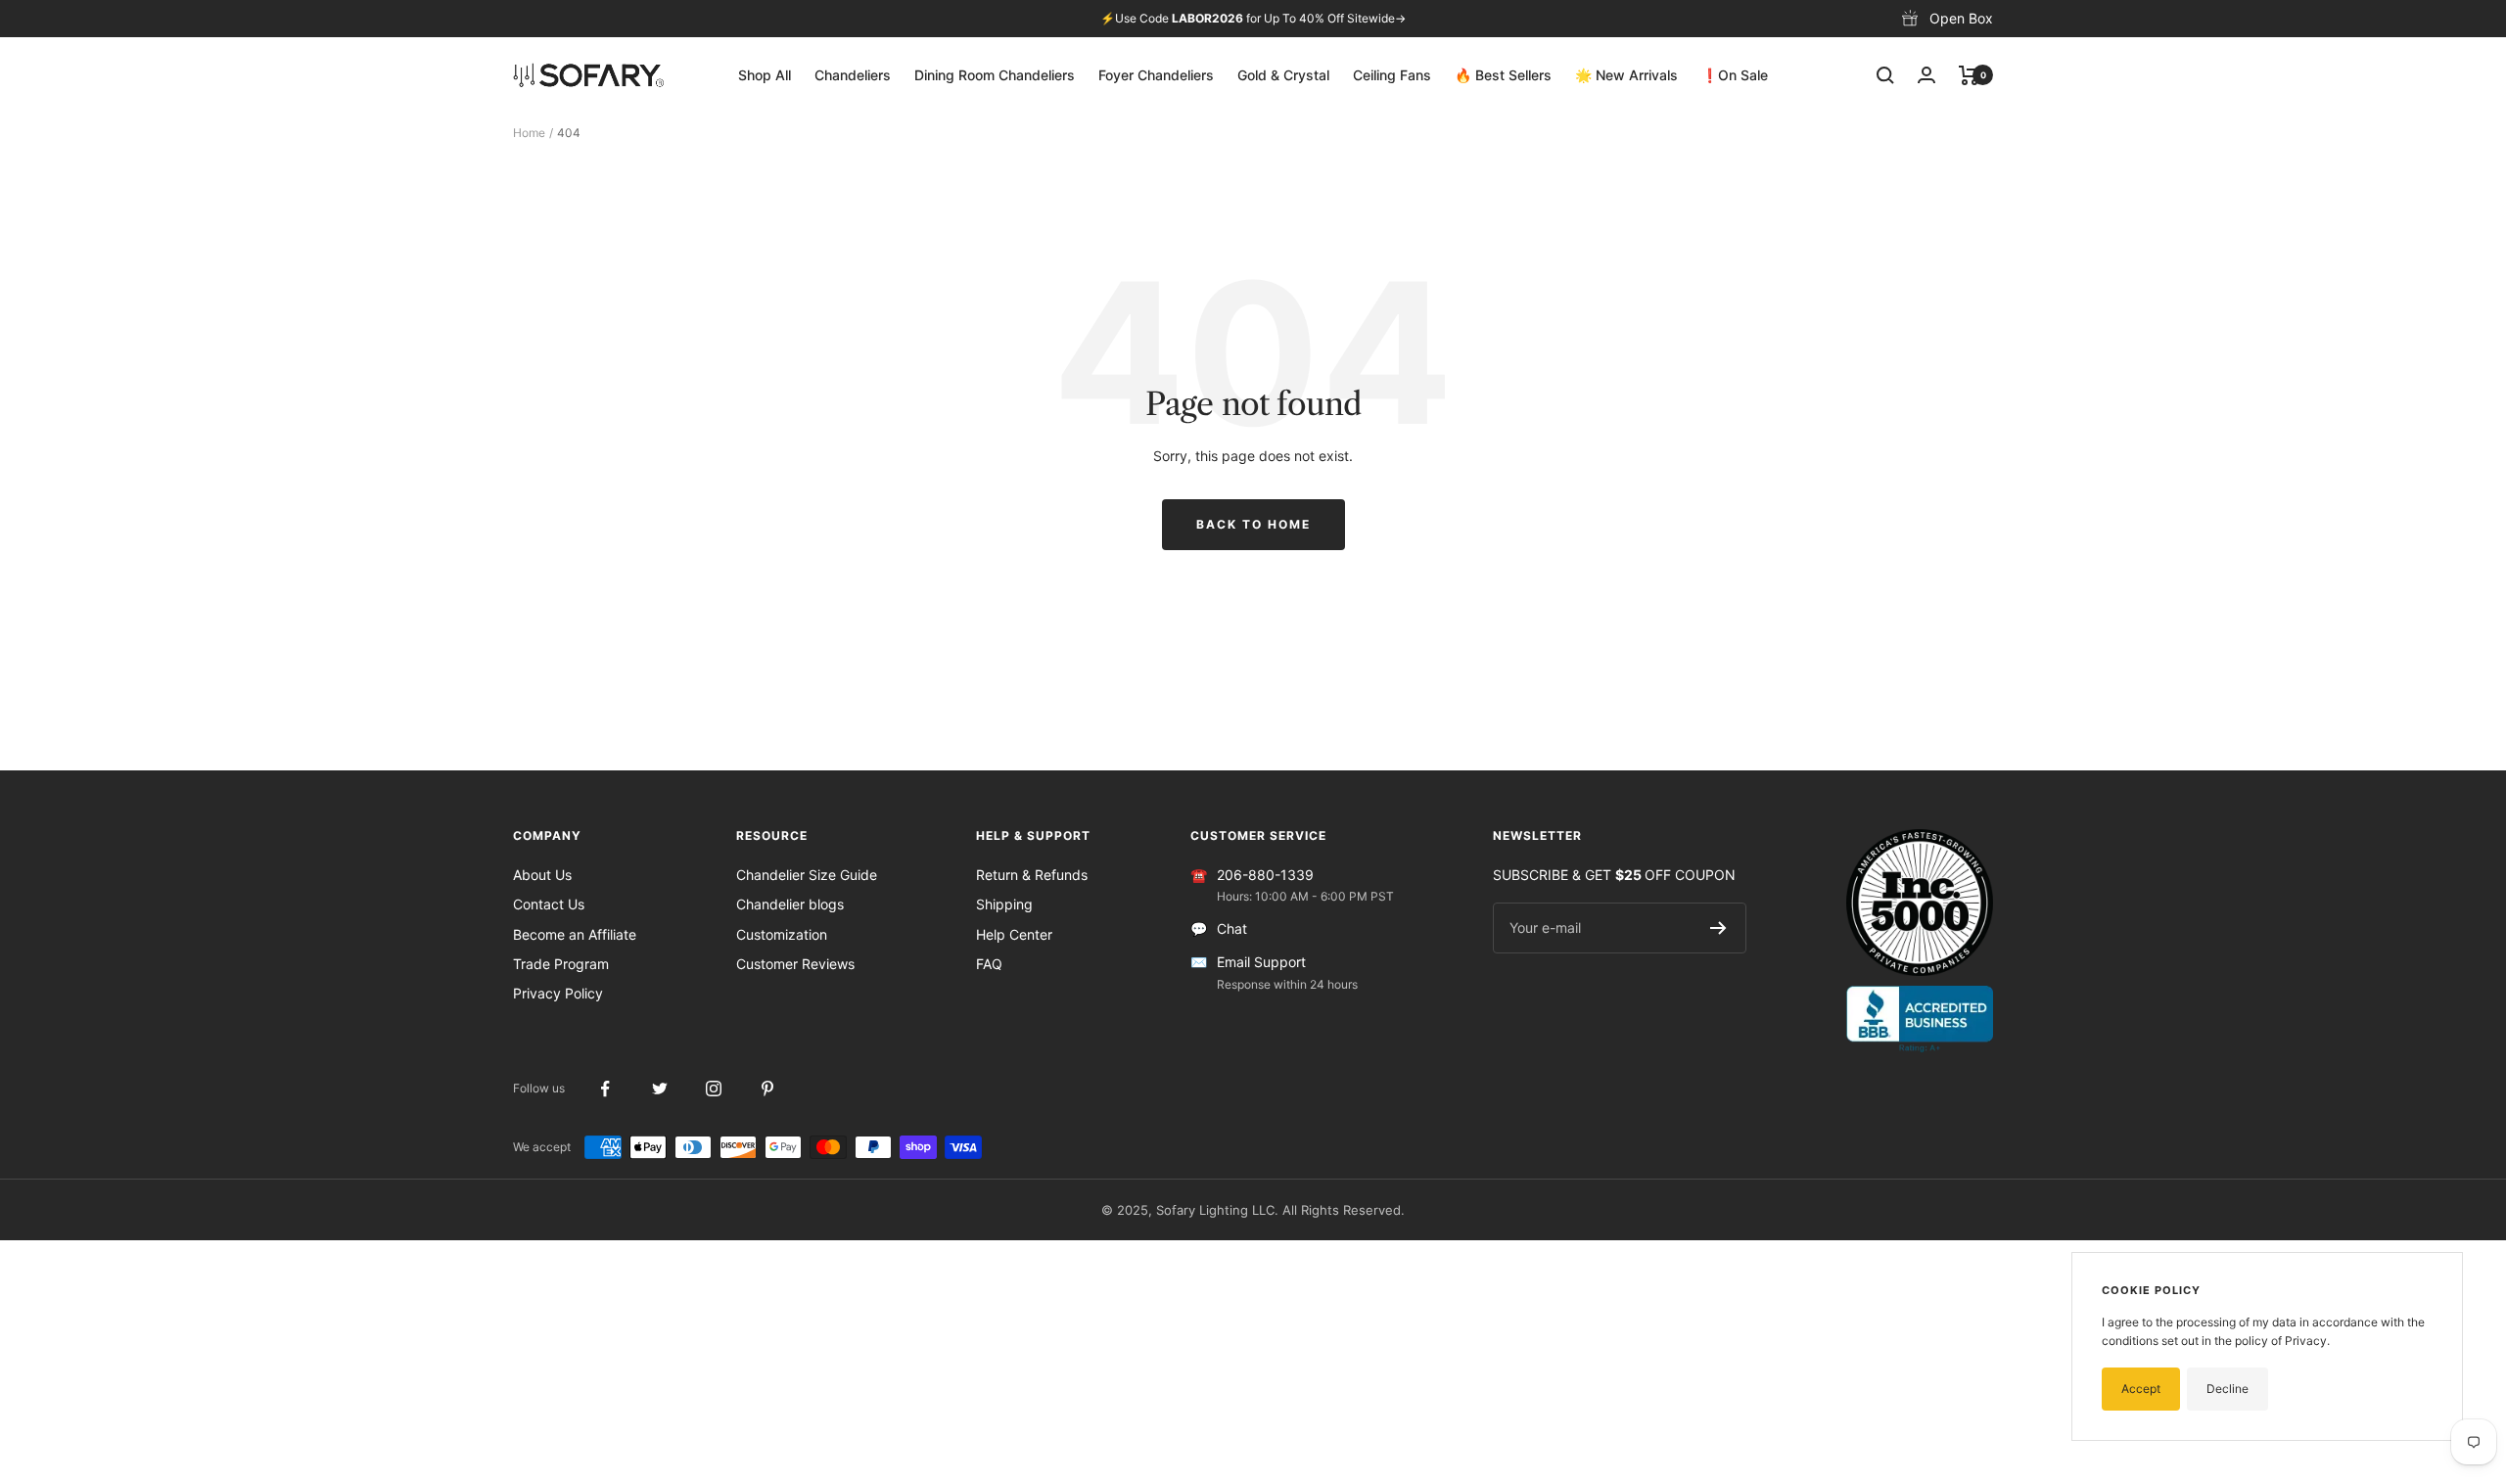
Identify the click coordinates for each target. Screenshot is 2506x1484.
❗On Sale (1735, 75)
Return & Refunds (1032, 875)
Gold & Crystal (1283, 75)
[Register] (1718, 928)
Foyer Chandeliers (1156, 75)
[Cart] (1969, 75)
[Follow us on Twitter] (659, 1089)
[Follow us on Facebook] (605, 1089)
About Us (542, 875)
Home (529, 133)
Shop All (765, 75)
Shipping (1004, 904)
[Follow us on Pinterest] (767, 1089)
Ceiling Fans (1392, 75)
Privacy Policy (558, 993)
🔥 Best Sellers (1503, 75)
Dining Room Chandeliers (995, 75)
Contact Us (549, 904)
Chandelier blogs (790, 904)
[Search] (1885, 75)
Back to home (1253, 524)
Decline (2228, 1389)
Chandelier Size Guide (807, 875)
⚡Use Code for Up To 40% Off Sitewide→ (1253, 18)
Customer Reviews (795, 964)
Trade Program (561, 964)
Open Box (1961, 18)
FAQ (989, 964)
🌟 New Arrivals (1626, 75)
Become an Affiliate (575, 934)
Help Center (1014, 934)
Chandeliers (853, 75)
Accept (2141, 1389)
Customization (782, 934)
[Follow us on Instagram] (713, 1089)
